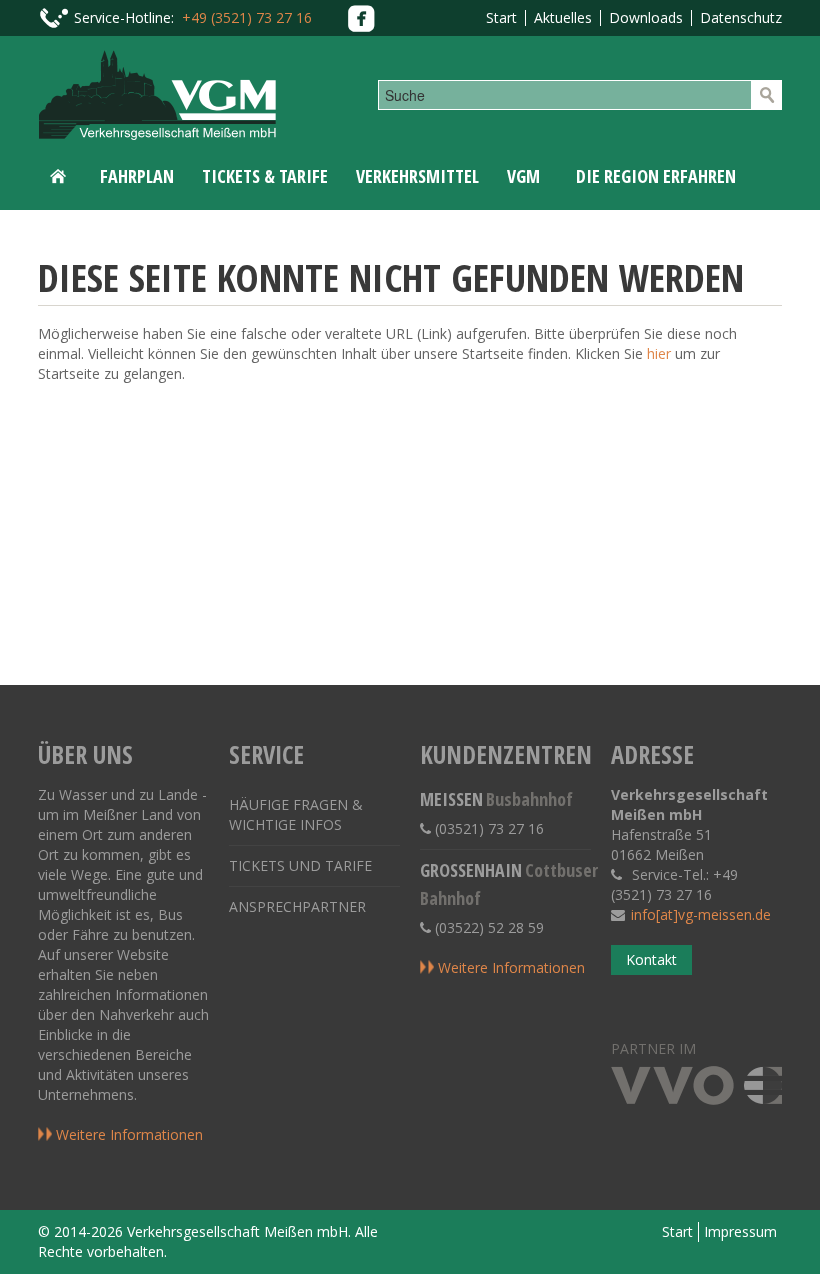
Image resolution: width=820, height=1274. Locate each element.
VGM (523, 176)
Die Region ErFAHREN (656, 176)
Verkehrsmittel (417, 176)
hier (659, 353)
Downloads (646, 17)
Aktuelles (563, 17)
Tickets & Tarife (265, 176)
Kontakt (651, 959)
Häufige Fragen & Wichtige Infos (296, 814)
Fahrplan (137, 176)
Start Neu (62, 176)
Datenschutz (741, 17)
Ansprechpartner (297, 906)
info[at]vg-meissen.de (701, 914)
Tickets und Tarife (300, 865)
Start (501, 17)
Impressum (740, 1231)
